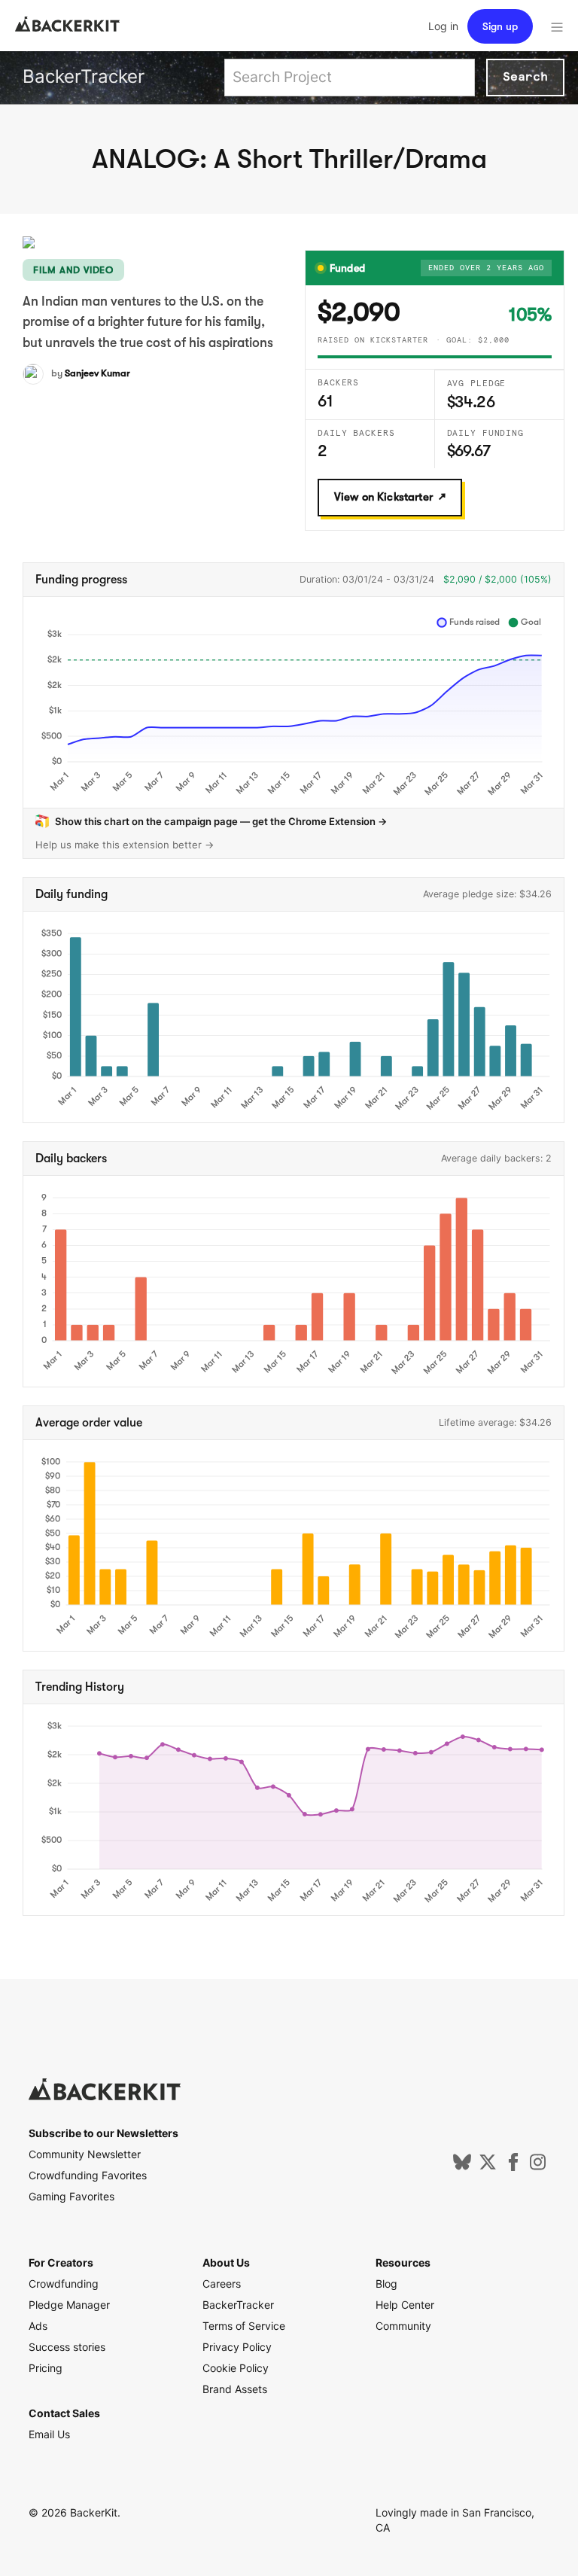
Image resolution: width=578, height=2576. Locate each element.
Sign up (500, 26)
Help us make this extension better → (125, 845)
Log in (443, 26)
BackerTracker (84, 76)
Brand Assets (235, 2389)
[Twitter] (488, 2167)
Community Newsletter (85, 2154)
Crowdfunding (64, 2284)
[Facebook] (513, 2167)
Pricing (46, 2368)
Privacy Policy (237, 2347)
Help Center (405, 2305)
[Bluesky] (462, 2167)
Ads (38, 2326)
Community (403, 2326)
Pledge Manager (69, 2305)
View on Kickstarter (383, 497)
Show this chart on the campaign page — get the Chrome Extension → (221, 821)
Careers (222, 2284)
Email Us (49, 2434)
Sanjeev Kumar (97, 373)
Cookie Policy (236, 2368)
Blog (386, 2284)
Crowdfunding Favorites (88, 2175)
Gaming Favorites (71, 2196)
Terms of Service (244, 2326)
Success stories (67, 2347)
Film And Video (73, 270)
